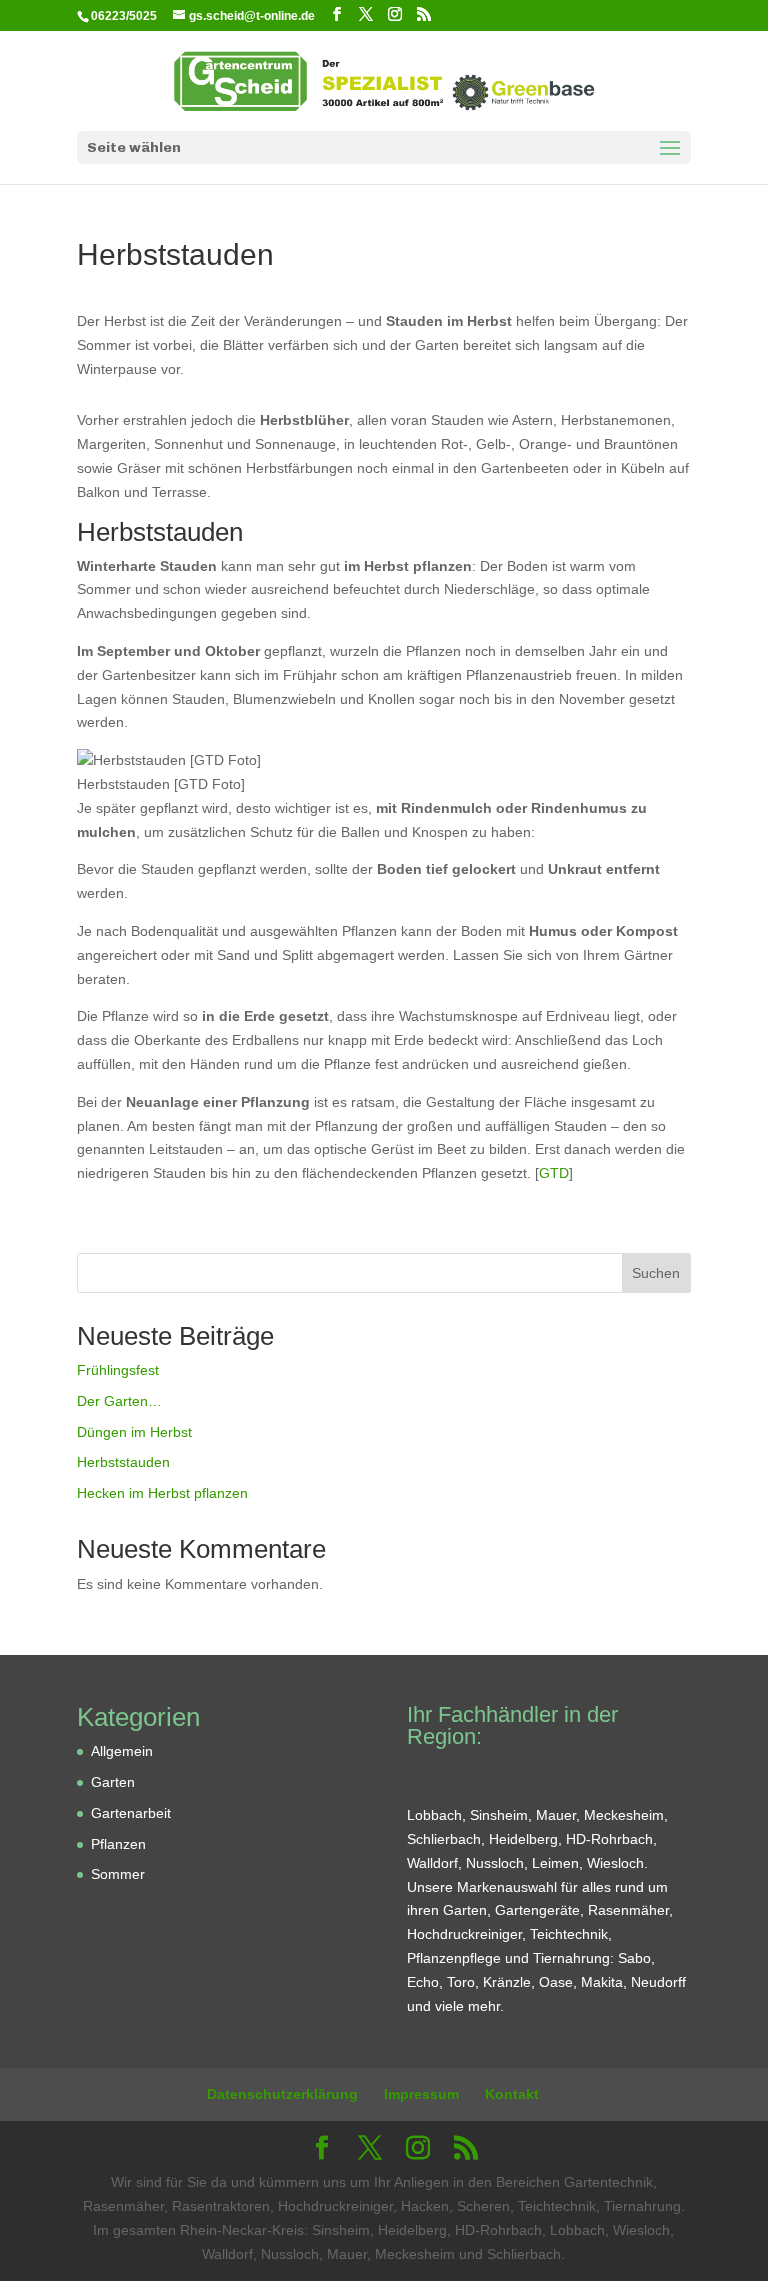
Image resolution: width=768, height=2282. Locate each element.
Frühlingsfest (118, 1370)
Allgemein (122, 1751)
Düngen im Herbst (134, 1432)
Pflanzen (118, 1844)
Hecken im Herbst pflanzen (162, 1493)
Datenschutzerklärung (282, 2094)
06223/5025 (124, 16)
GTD (554, 1173)
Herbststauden (123, 1462)
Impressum (421, 2094)
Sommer (118, 1874)
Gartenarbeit (131, 1813)
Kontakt (512, 2094)
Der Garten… (119, 1401)
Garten (113, 1782)
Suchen (656, 1273)
